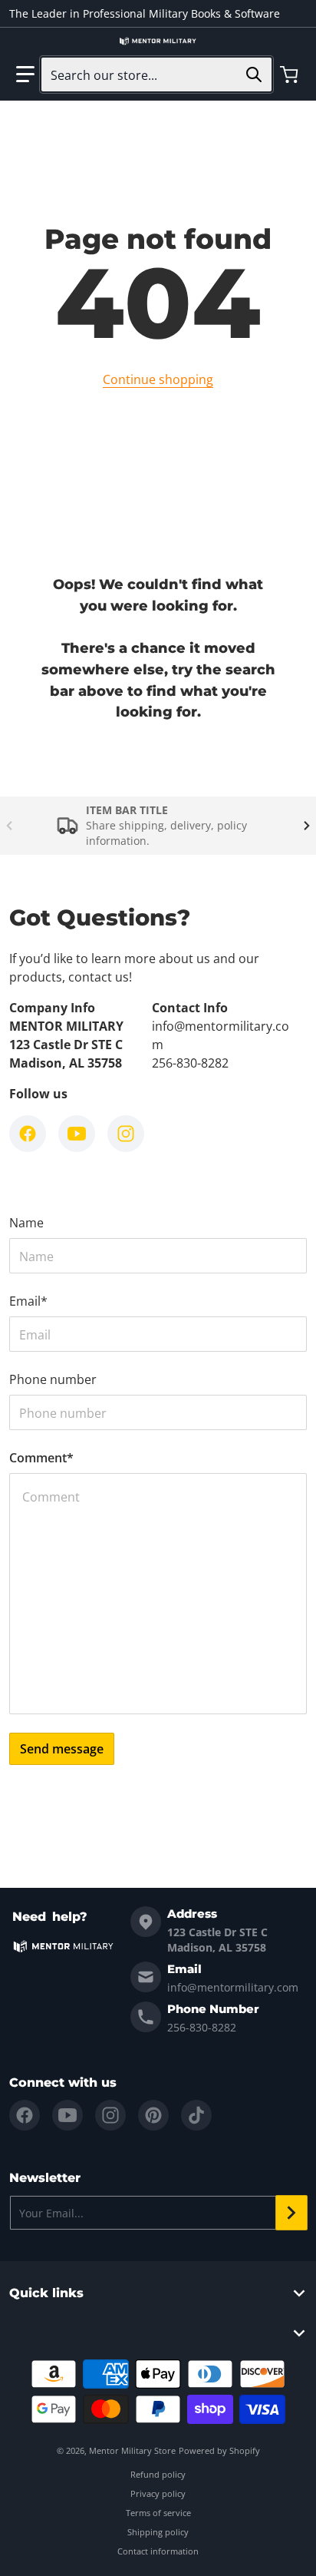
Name (26, 1223)
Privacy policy (158, 2493)
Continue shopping (158, 379)
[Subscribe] (291, 2213)
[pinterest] (153, 2115)
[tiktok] (196, 2115)
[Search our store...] (254, 74)
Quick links (46, 2293)
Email (28, 1301)
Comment (41, 1458)
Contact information (158, 2551)
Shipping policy (158, 2532)
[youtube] (67, 2115)
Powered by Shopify (219, 2450)
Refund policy (158, 2474)
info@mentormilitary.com (233, 1987)
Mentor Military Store (132, 2450)
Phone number (53, 1379)
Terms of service (158, 2513)
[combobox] (156, 74)
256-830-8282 (202, 2027)
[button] (25, 74)
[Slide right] (307, 826)
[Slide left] (9, 826)
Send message (62, 1749)
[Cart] (291, 74)
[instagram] (110, 2115)
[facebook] (25, 2115)
